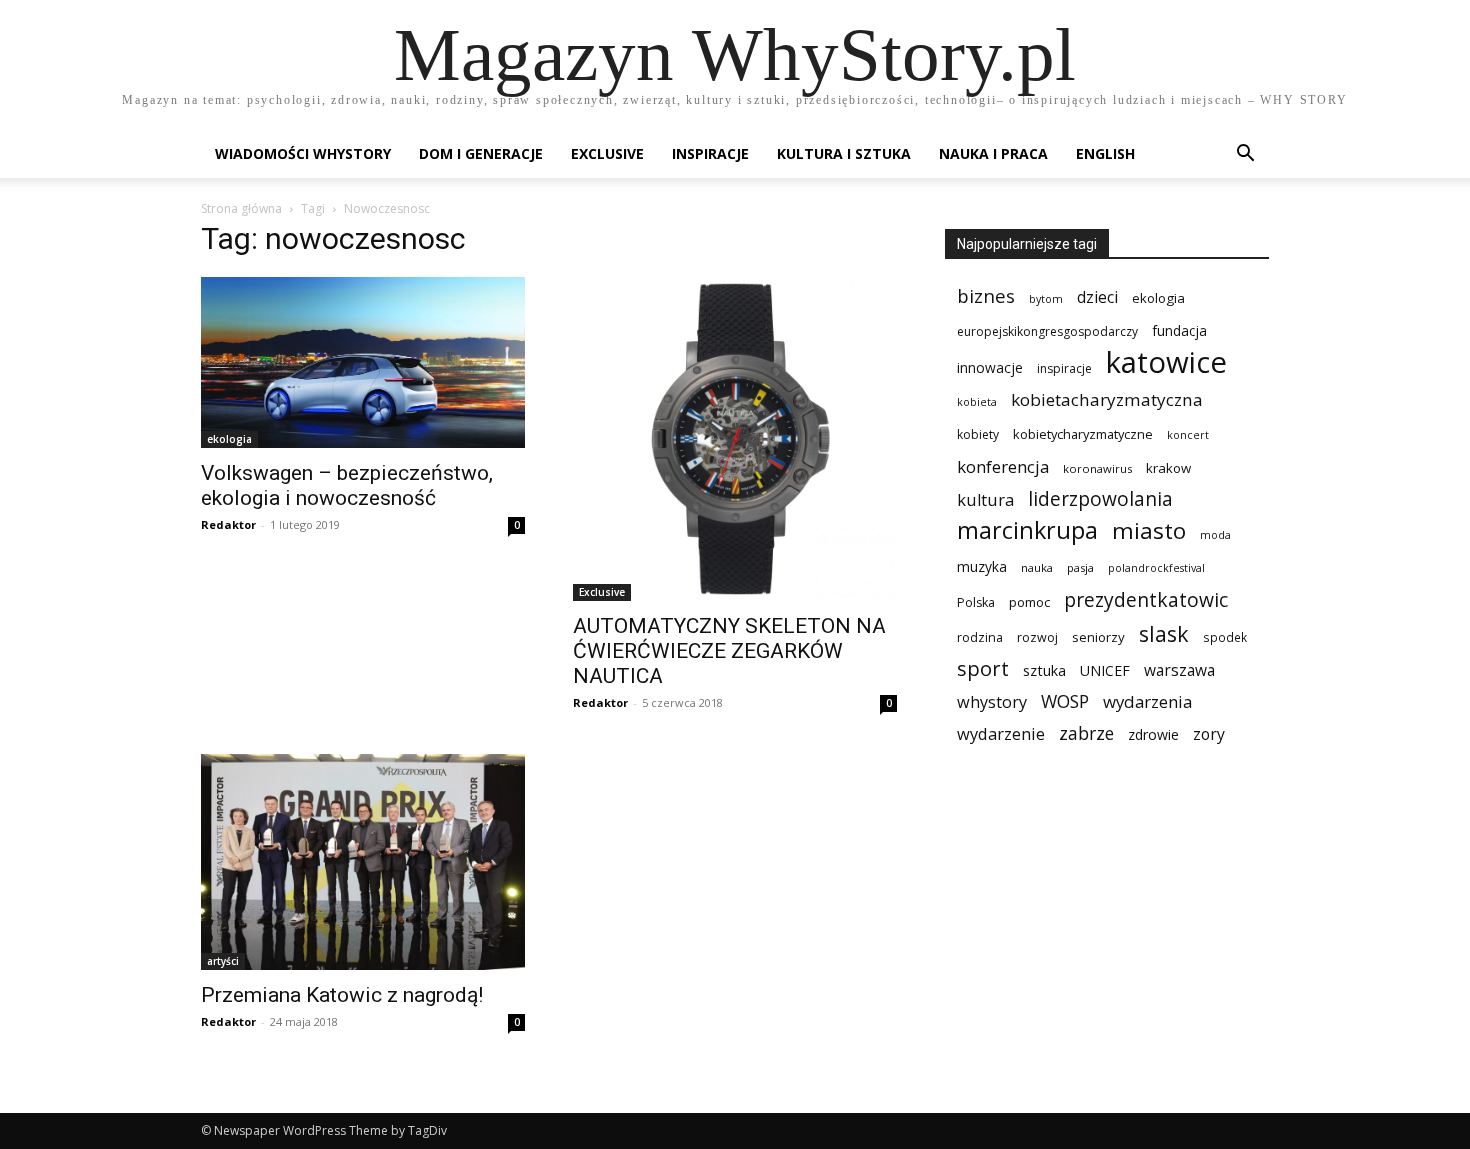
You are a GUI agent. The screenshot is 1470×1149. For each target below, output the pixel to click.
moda (1215, 535)
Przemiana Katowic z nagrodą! (342, 995)
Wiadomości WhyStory (303, 153)
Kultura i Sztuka (844, 153)
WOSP (1065, 701)
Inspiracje (710, 153)
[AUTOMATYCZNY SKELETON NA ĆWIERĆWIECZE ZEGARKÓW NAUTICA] (735, 439)
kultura (985, 499)
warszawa (1179, 670)
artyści (223, 961)
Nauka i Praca (993, 153)
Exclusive (607, 153)
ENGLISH (1105, 153)
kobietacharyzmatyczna (1107, 399)
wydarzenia (1147, 701)
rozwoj (1037, 637)
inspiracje (1064, 368)
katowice (1166, 362)
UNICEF (1105, 670)
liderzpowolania (1100, 499)
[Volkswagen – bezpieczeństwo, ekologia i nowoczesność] (363, 362)
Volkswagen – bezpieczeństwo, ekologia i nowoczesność (347, 485)
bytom (1046, 299)
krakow (1168, 468)
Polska (976, 602)
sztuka (1044, 670)
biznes (986, 295)
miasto (1149, 530)
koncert (1188, 435)
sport (983, 668)
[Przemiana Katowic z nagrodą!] (363, 862)
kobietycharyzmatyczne (1083, 434)
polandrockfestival (1156, 568)
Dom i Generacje (481, 153)
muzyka (982, 566)
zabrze (1086, 733)
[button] (1245, 155)
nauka (1037, 567)
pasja (1080, 567)
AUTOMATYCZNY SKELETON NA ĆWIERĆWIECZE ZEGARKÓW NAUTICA (729, 651)
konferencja (1003, 466)
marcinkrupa (1027, 530)
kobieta (977, 402)
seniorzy (1098, 637)
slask (1164, 633)
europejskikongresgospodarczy (1047, 331)
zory (1209, 734)
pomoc (1029, 602)
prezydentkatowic (1146, 599)
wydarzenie (1001, 733)
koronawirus (1097, 468)
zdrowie (1153, 734)
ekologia (229, 439)
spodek (1225, 637)
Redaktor (228, 524)
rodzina (980, 637)
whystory (992, 702)
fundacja (1179, 331)
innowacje (990, 367)
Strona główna (241, 208)
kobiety (978, 434)
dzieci (1097, 297)
